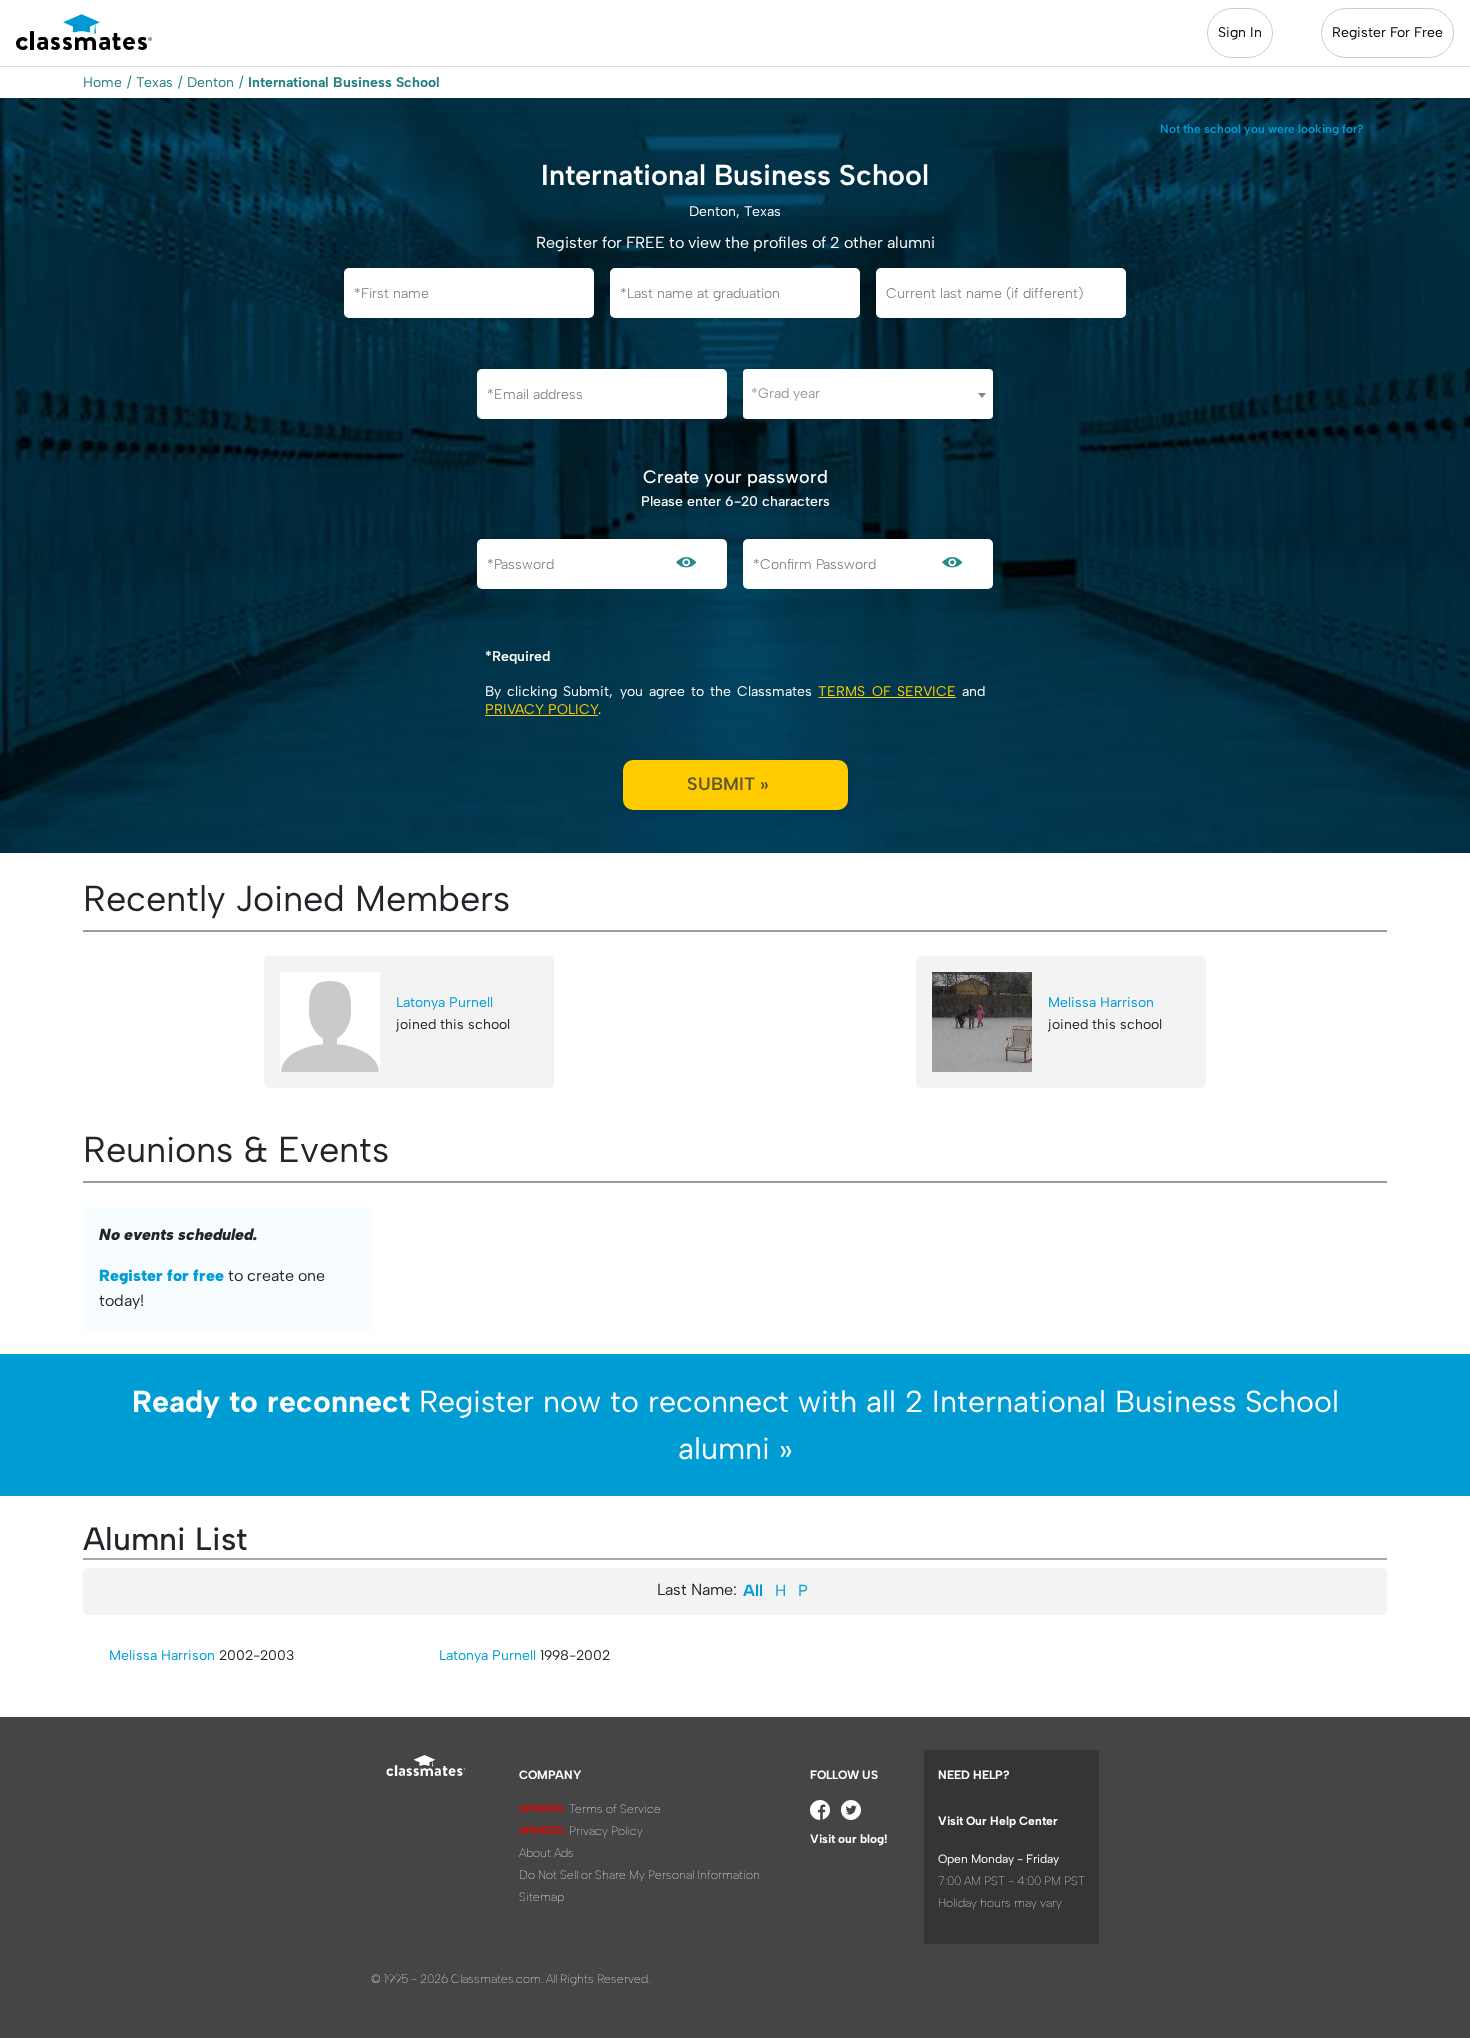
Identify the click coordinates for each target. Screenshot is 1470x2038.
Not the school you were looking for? (1262, 129)
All (753, 1590)
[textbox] (868, 393)
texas (154, 82)
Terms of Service (886, 691)
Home (102, 82)
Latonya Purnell (444, 1002)
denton (210, 82)
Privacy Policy (541, 709)
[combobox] (868, 394)
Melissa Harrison (1101, 1002)
